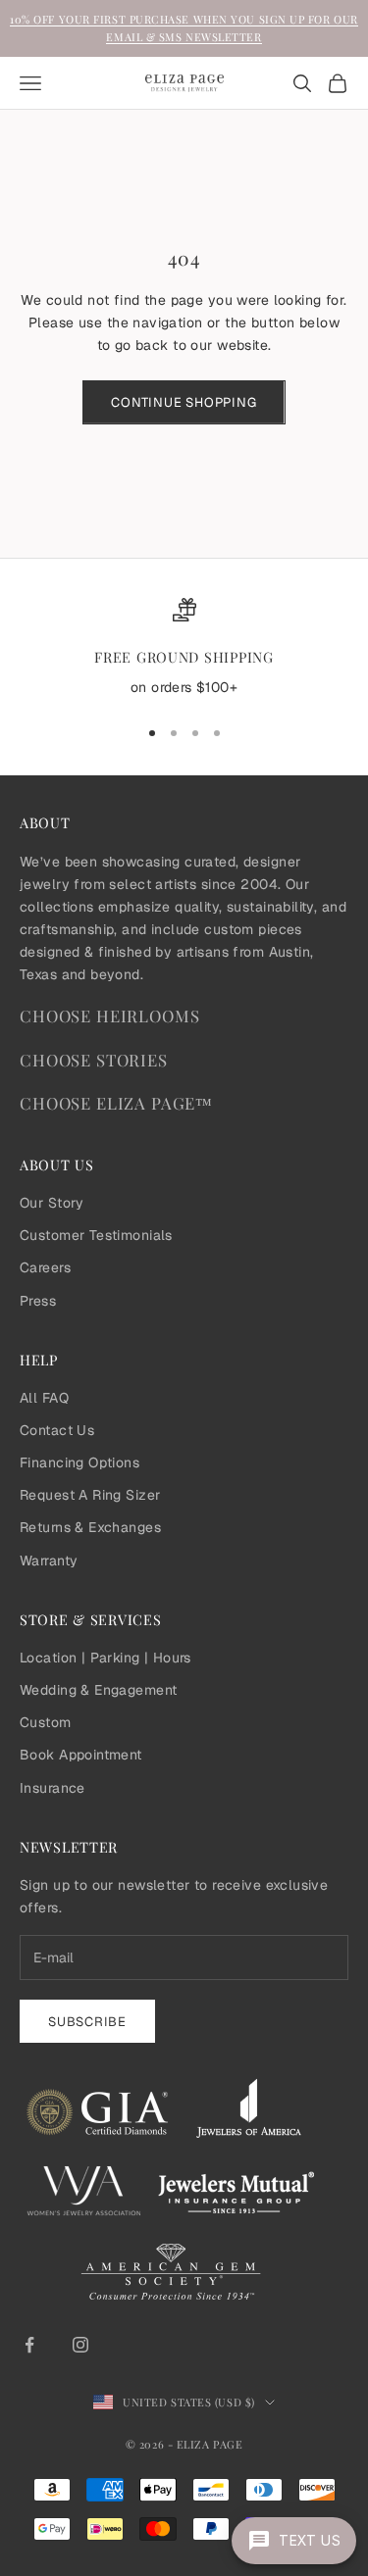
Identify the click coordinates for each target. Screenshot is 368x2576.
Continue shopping (184, 402)
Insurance (53, 1788)
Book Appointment (81, 1755)
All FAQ (44, 1398)
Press (38, 1301)
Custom (46, 1722)
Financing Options (79, 1462)
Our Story (52, 1203)
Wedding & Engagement (98, 1690)
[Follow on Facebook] (29, 2345)
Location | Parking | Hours (105, 1658)
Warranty (49, 1560)
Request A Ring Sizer (90, 1495)
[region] (184, 649)
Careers (45, 1267)
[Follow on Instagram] (80, 2345)
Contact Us (57, 1430)
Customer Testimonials (96, 1235)
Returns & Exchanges (90, 1527)
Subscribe (87, 2022)
